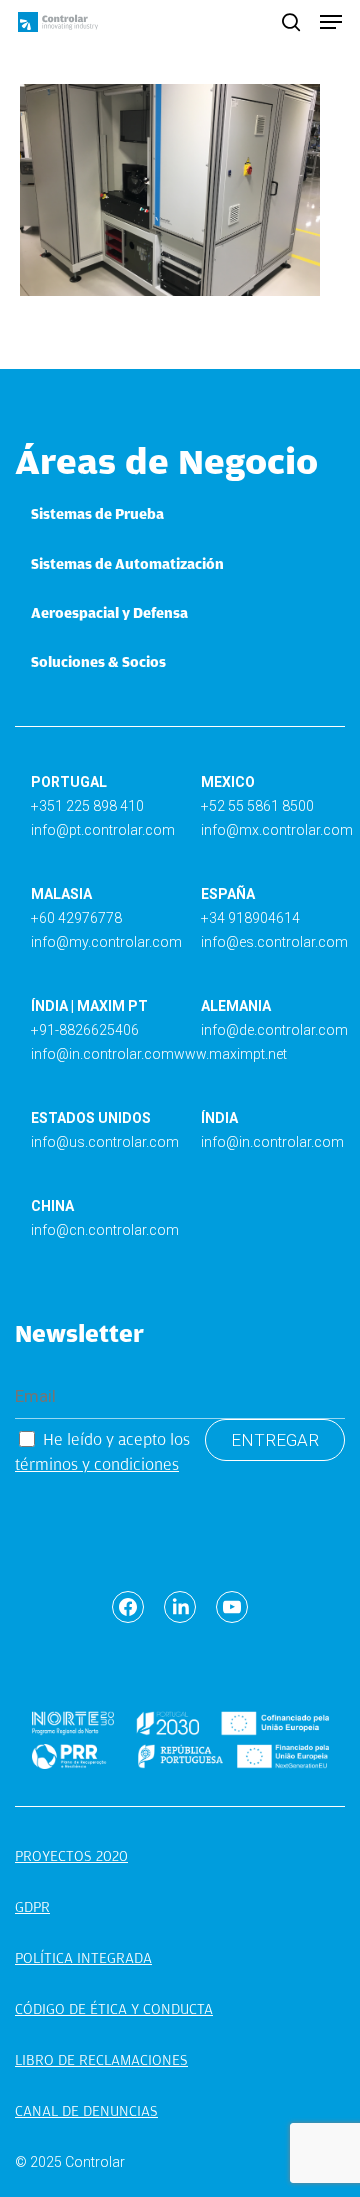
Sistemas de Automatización (127, 564)
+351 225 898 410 (87, 806)
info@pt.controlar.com (103, 830)
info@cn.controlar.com (105, 1230)
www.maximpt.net (230, 1054)
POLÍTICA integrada (83, 1958)
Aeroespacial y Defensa (109, 613)
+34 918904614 (250, 918)
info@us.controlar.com (105, 1142)
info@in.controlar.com (102, 1054)
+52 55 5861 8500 (257, 806)
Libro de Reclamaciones (101, 2060)
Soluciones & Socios (98, 662)
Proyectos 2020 (71, 1856)
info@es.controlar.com (274, 942)
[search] (291, 22)
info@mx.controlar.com (277, 830)
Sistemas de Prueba (97, 514)
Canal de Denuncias (86, 2111)
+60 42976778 (76, 918)
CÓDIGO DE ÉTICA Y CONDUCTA (114, 2009)
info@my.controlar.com (106, 942)
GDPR (32, 1907)
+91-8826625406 (85, 1030)
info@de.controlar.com (274, 1030)
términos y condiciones (97, 1464)
